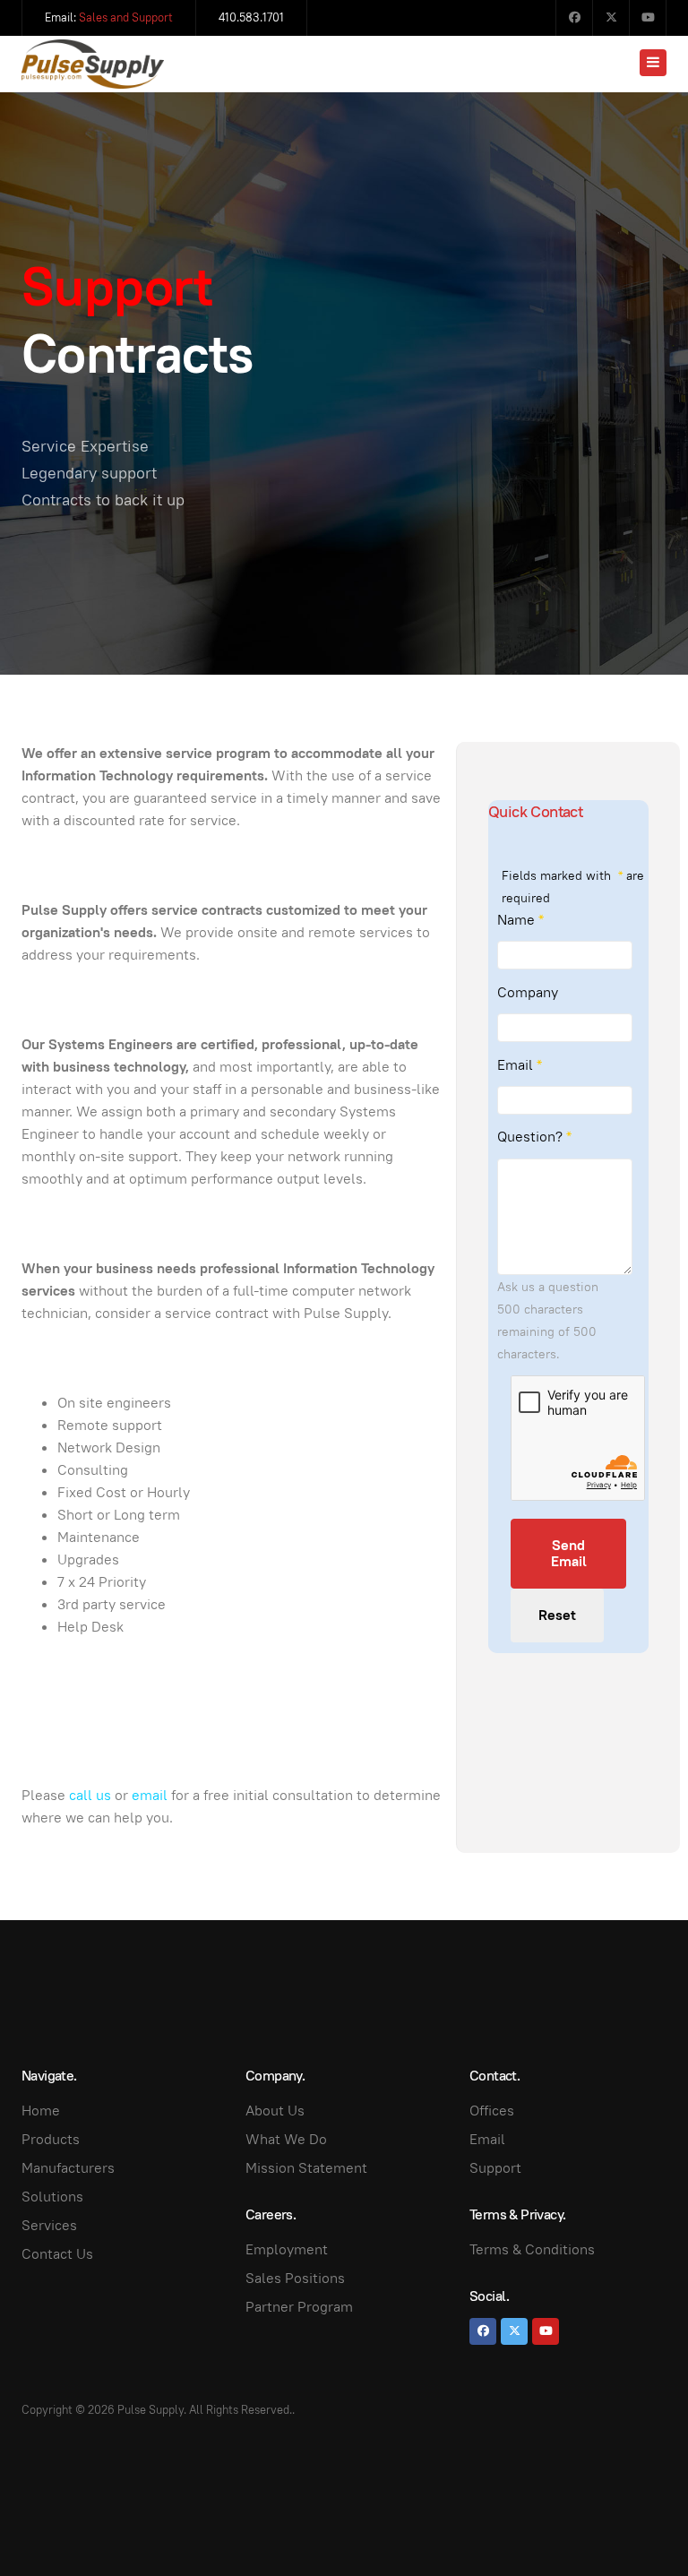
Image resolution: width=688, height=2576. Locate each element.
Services (49, 2225)
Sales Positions (295, 2278)
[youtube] (546, 2331)
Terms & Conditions (532, 2249)
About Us (275, 2111)
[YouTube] (648, 18)
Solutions (52, 2197)
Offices (492, 2111)
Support (495, 2168)
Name (520, 920)
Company (528, 992)
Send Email (569, 1553)
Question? (534, 1137)
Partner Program (299, 2307)
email (150, 1795)
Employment (287, 2249)
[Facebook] (574, 18)
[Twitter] (611, 18)
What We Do (286, 2139)
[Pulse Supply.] (93, 64)
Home (41, 2111)
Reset (557, 1615)
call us (90, 1795)
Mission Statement (306, 2168)
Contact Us (57, 2254)
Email (520, 1065)
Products (51, 2139)
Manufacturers (68, 2168)
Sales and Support (126, 17)
